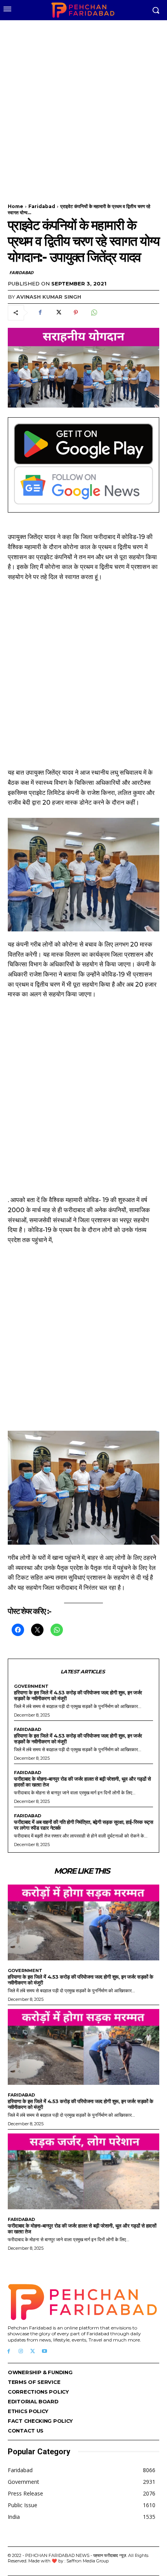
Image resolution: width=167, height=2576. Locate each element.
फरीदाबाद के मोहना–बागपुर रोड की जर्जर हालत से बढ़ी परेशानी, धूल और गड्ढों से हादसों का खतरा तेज (82, 1782)
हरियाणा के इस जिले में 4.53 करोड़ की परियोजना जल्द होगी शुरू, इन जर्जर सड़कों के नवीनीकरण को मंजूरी (78, 1695)
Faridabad (42, 206)
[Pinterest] (76, 313)
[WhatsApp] (94, 313)
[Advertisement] (83, 107)
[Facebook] (40, 313)
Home (16, 206)
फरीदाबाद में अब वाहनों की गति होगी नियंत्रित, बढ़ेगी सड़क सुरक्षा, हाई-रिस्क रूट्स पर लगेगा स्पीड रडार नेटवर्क (83, 1825)
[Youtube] (44, 2351)
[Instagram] (21, 2351)
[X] (58, 313)
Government (31, 1686)
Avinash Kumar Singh (49, 297)
